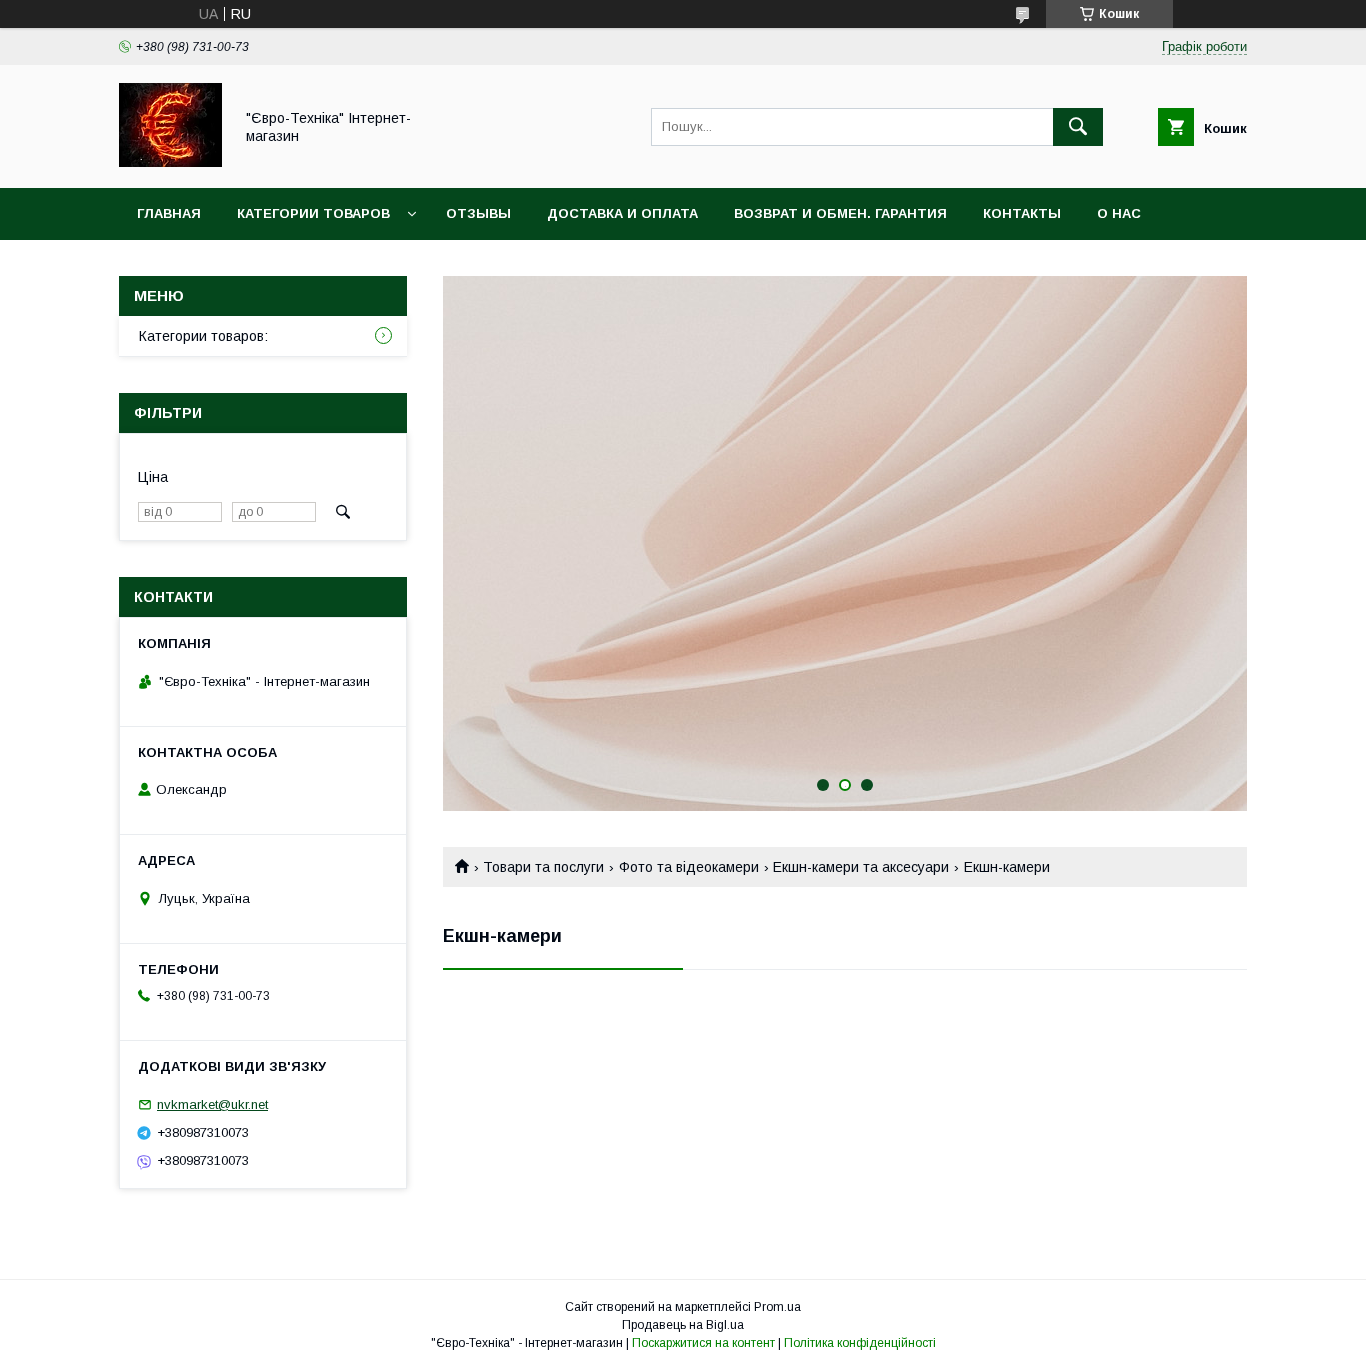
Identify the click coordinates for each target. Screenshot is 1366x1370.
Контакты (1022, 213)
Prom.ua (777, 1307)
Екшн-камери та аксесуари (861, 867)
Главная (169, 213)
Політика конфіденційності (860, 1343)
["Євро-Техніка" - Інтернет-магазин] (170, 162)
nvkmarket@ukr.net (212, 1104)
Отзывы (478, 213)
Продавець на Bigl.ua (683, 1325)
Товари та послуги (543, 867)
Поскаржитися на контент (703, 1343)
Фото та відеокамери (689, 867)
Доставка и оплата (622, 213)
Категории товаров (313, 213)
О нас (1119, 213)
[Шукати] (1078, 127)
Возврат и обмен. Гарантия (840, 213)
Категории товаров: (203, 336)
